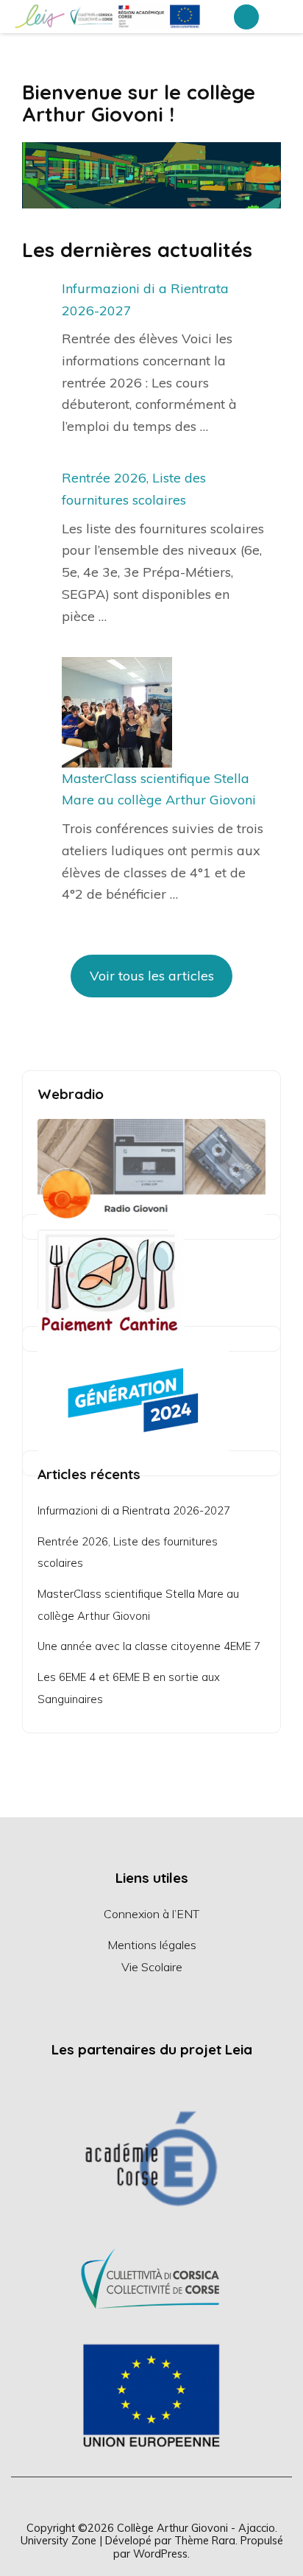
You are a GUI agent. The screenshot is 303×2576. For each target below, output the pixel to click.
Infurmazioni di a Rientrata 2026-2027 (134, 1510)
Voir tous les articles (152, 976)
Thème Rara (205, 2540)
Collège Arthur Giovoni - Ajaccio (196, 2528)
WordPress (160, 2554)
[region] (151, 2277)
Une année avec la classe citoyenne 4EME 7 (149, 1646)
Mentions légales (152, 1945)
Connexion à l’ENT (151, 1914)
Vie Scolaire (152, 1967)
